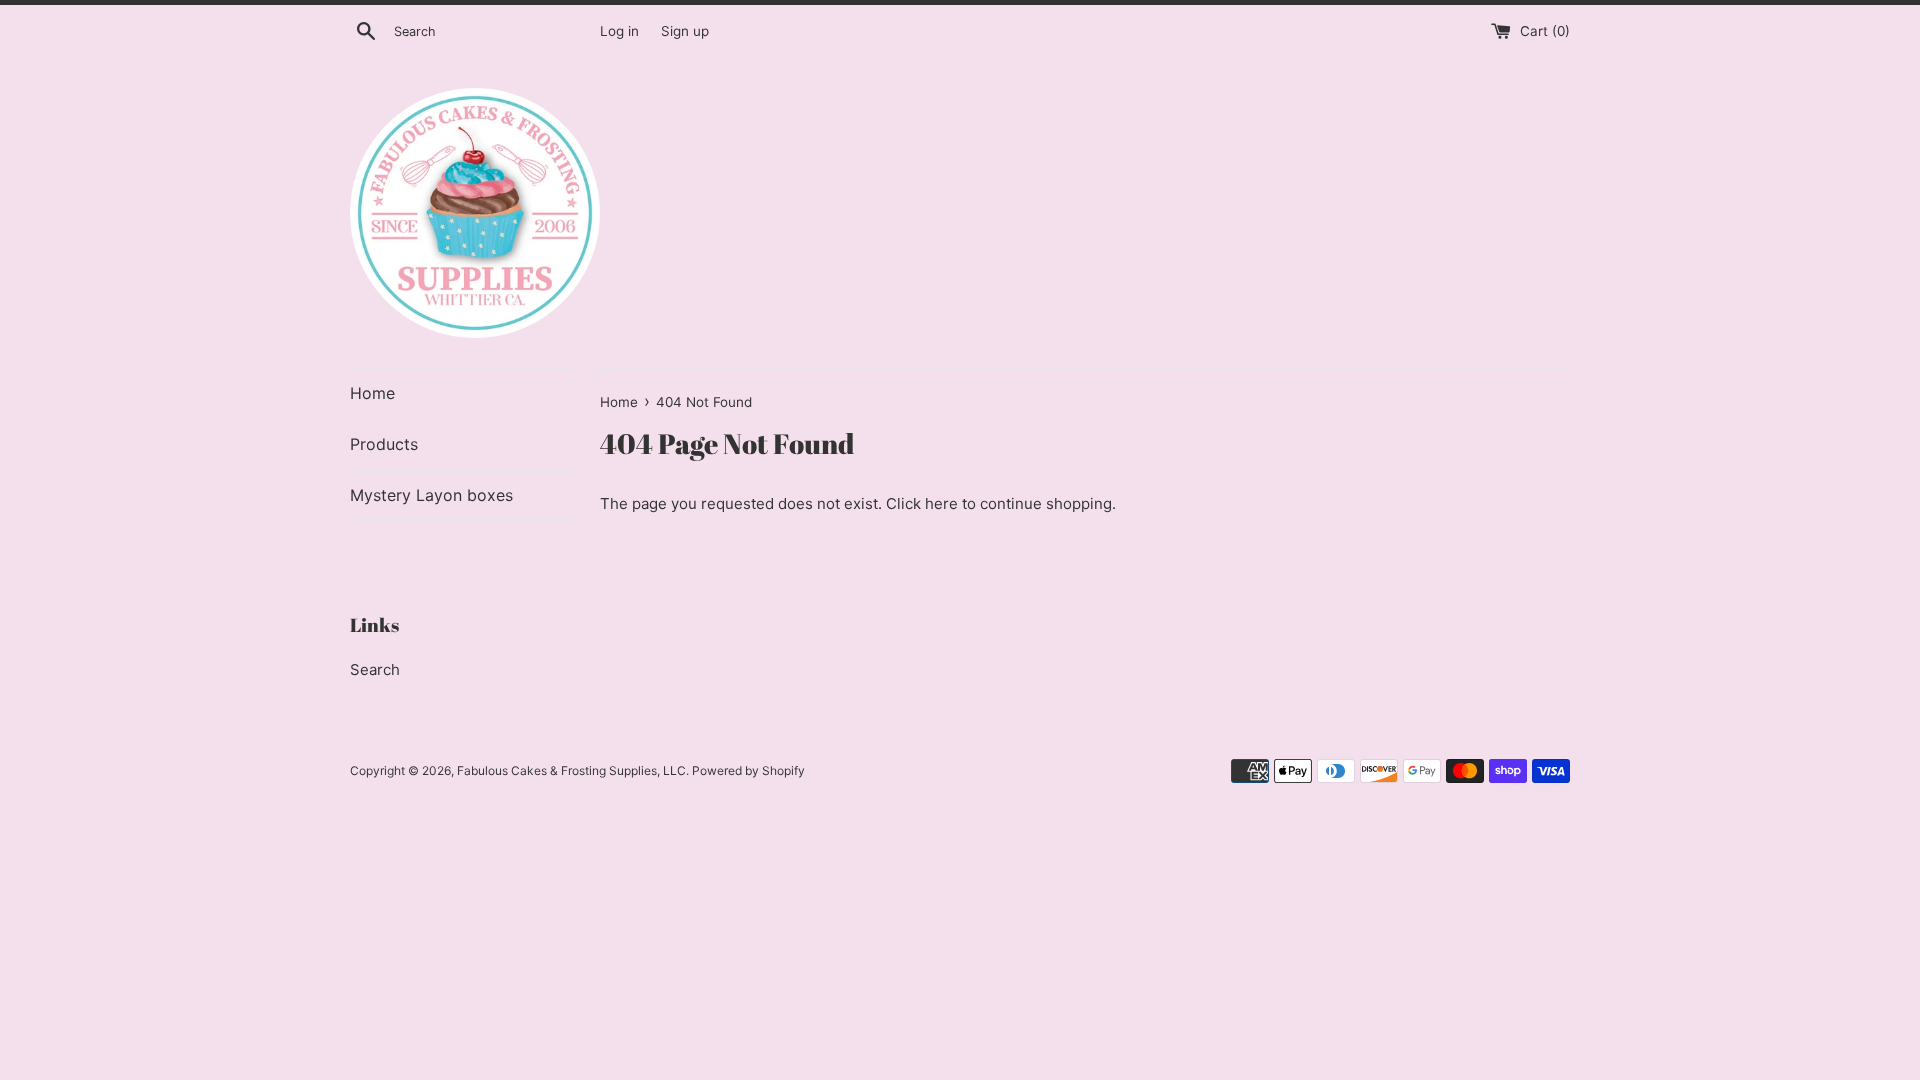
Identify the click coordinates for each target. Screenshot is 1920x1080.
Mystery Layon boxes (431, 495)
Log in (619, 31)
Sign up (685, 31)
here (941, 503)
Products (384, 444)
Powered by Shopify (748, 770)
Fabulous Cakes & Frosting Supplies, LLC (571, 770)
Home (372, 393)
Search (375, 669)
